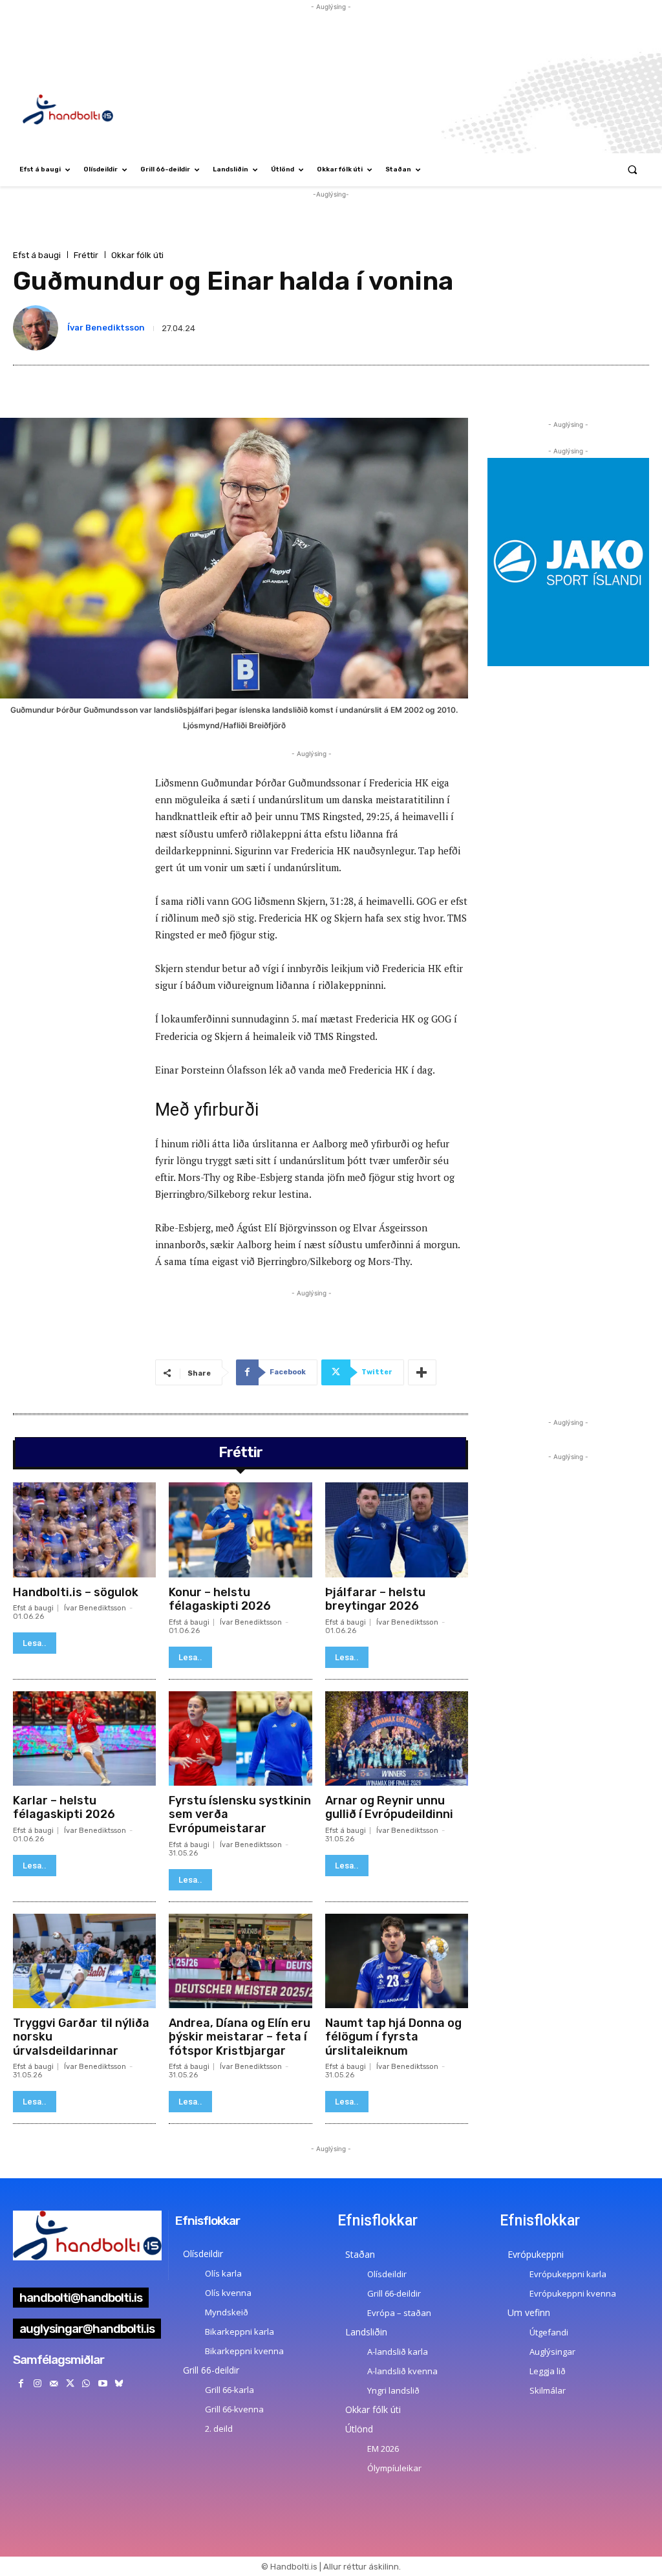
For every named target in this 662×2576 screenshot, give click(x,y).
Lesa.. (35, 1643)
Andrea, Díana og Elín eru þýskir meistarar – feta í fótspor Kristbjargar (240, 2037)
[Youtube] (102, 2384)
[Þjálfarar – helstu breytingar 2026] (397, 1530)
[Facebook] (21, 2384)
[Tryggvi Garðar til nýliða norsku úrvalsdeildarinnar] (84, 1961)
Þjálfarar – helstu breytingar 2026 (375, 1599)
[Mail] (53, 2384)
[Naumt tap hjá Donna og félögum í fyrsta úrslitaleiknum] (397, 1961)
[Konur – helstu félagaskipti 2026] (240, 1530)
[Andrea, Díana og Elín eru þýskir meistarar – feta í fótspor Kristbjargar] (240, 1961)
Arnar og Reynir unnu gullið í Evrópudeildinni (389, 1808)
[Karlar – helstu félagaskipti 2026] (84, 1738)
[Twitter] (70, 2384)
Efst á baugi (37, 255)
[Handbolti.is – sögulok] (84, 1530)
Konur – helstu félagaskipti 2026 (220, 1599)
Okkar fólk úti (137, 255)
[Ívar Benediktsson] (38, 328)
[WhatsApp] (86, 2384)
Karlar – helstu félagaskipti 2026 (64, 1808)
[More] (422, 1372)
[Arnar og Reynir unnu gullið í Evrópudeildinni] (397, 1738)
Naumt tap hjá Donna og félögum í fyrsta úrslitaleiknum (393, 2037)
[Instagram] (37, 2384)
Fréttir (86, 255)
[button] (633, 170)
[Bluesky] (119, 2384)
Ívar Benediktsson (106, 328)
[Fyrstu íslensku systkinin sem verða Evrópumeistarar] (240, 1738)
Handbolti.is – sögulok (76, 1592)
